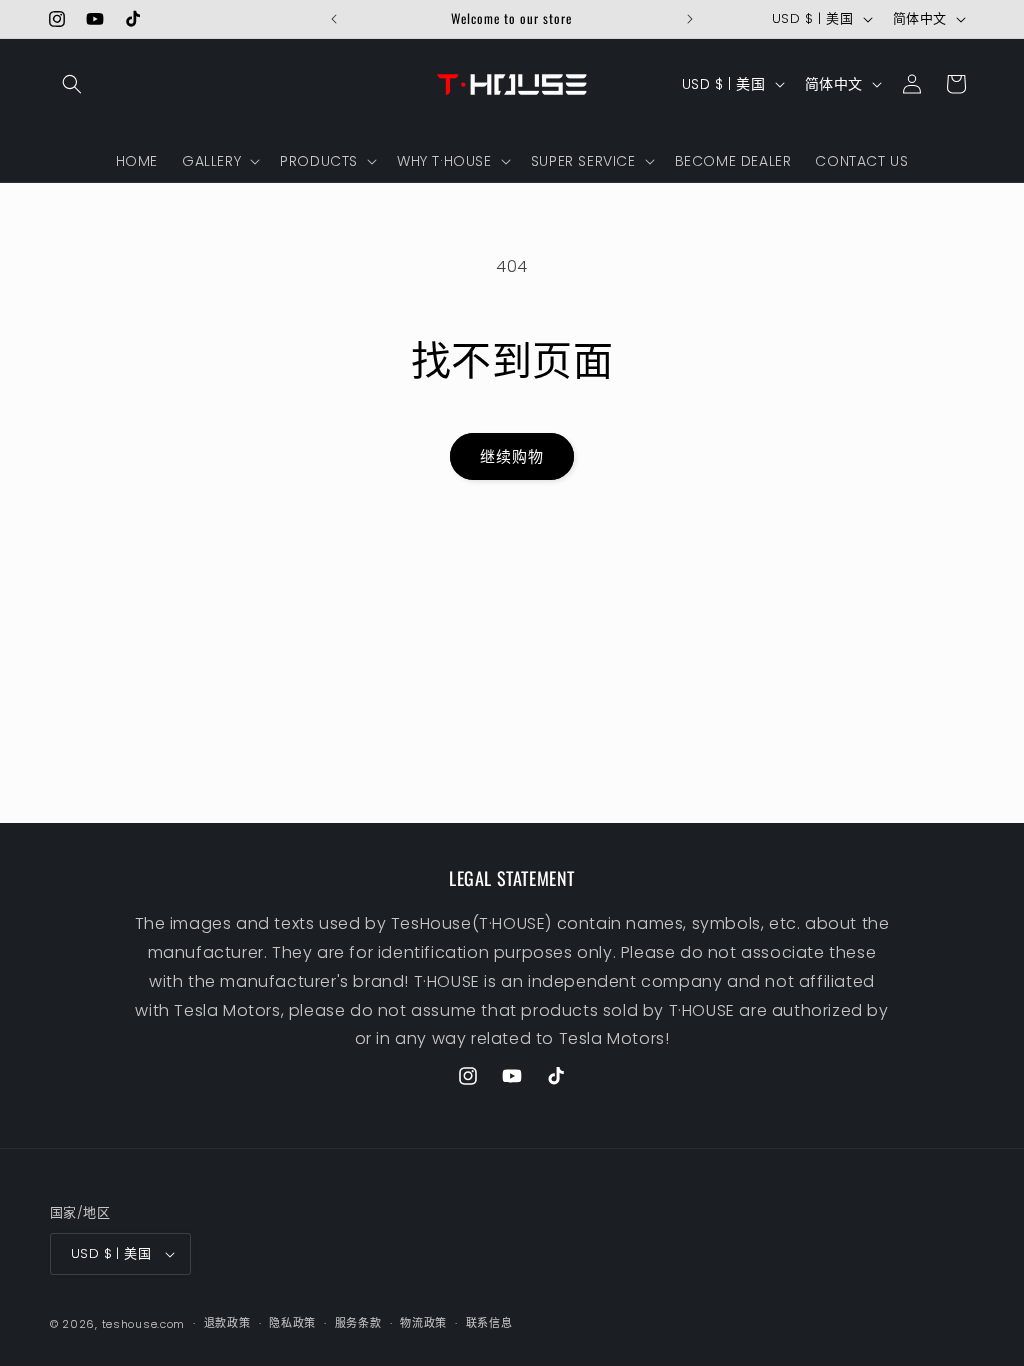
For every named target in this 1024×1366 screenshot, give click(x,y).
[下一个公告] (690, 19)
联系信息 (489, 1323)
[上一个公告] (334, 19)
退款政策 (227, 1323)
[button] (72, 84)
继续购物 (512, 456)
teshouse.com (143, 1324)
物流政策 (423, 1323)
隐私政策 (292, 1323)
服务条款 (358, 1323)
